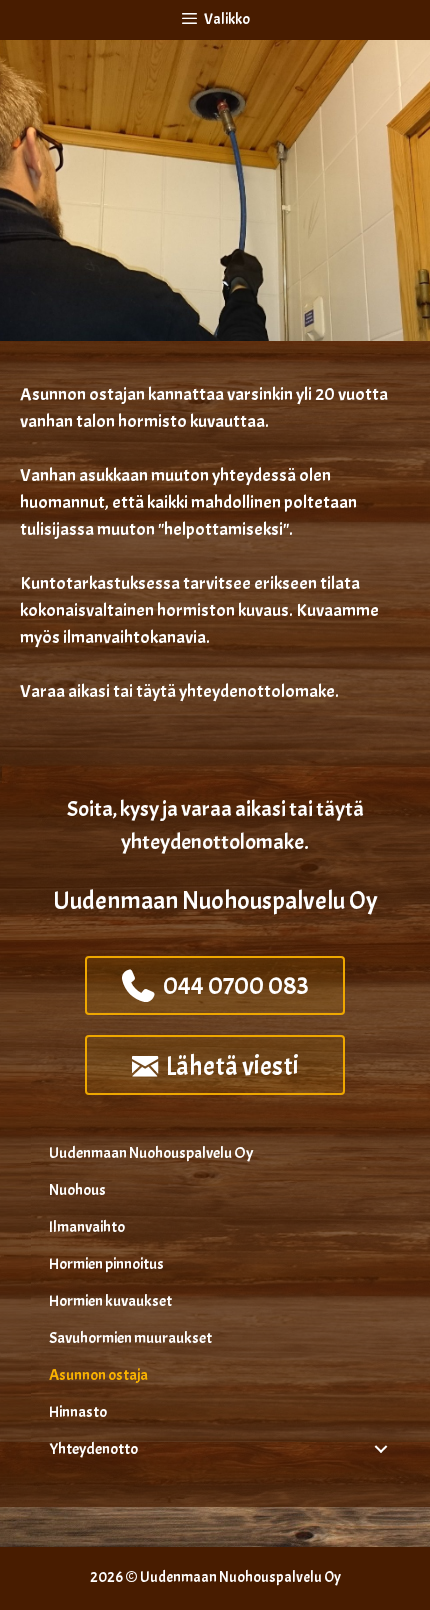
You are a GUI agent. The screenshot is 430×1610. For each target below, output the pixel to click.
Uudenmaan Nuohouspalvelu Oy (151, 1153)
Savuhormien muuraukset (130, 1338)
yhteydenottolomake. (259, 691)
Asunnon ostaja (98, 1375)
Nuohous (77, 1190)
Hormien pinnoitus (106, 1264)
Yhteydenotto (93, 1449)
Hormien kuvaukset (110, 1301)
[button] (381, 1449)
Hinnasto (78, 1412)
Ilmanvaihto (87, 1227)
